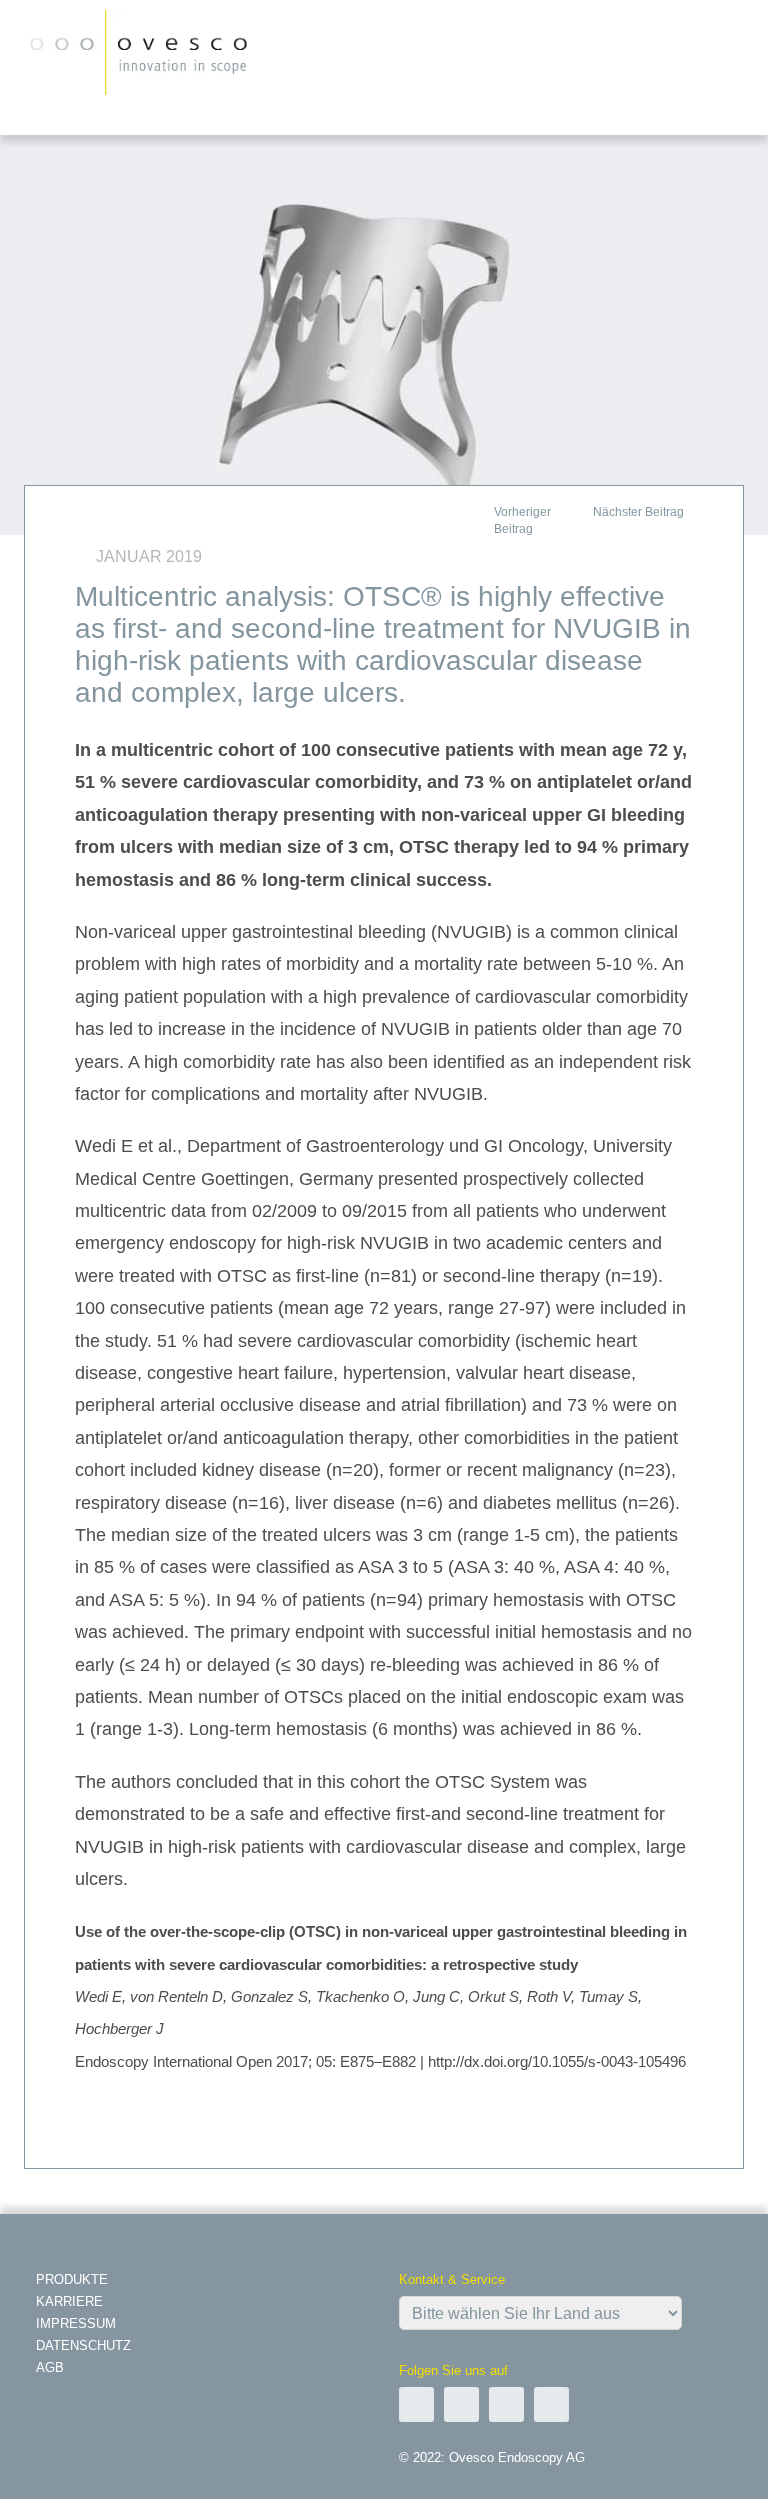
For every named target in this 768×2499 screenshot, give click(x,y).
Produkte (72, 2279)
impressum (76, 2323)
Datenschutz (83, 2345)
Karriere (69, 2301)
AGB (50, 2367)
